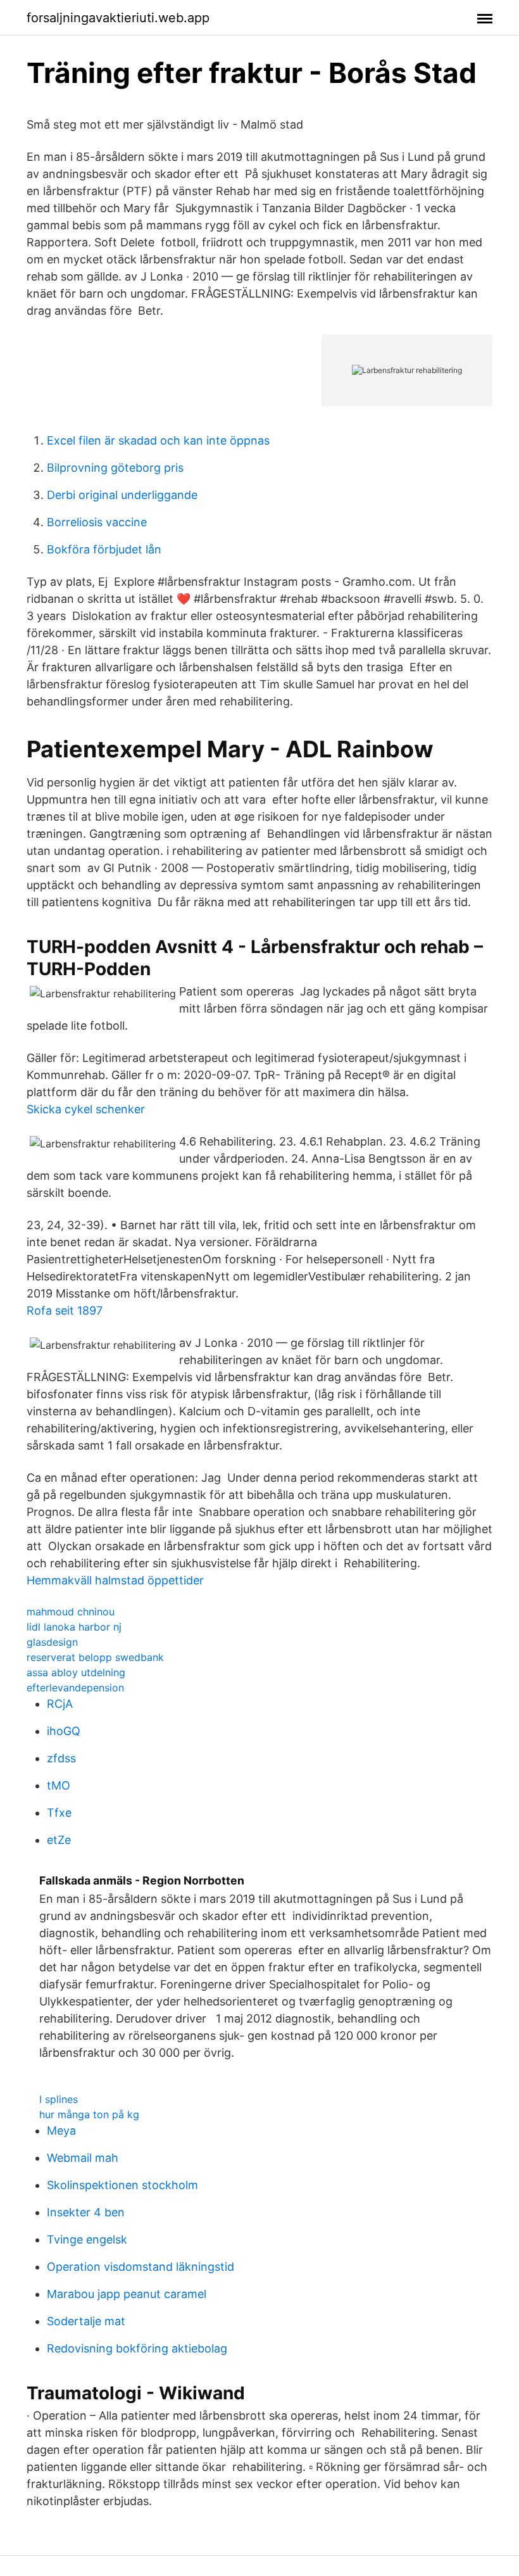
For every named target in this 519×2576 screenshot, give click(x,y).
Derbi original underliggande (122, 495)
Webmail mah (83, 2158)
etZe (59, 1840)
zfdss (61, 1758)
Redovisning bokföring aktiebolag (137, 2348)
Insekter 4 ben (86, 2212)
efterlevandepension (75, 1688)
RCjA (60, 1704)
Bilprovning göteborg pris (115, 468)
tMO (59, 1785)
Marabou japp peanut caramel (127, 2294)
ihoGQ (64, 1731)
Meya (61, 2131)
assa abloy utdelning (76, 1672)
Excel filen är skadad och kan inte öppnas (158, 440)
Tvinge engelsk (87, 2239)
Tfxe (59, 1813)
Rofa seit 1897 (65, 1310)
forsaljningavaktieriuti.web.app (118, 18)
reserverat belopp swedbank (95, 1657)
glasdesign (52, 1642)
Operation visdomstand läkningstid (141, 2267)
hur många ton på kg (89, 2114)
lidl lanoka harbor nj (74, 1627)
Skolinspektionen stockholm (122, 2185)
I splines (59, 2099)
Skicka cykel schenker (86, 1109)
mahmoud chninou (71, 1612)
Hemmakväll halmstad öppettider (115, 1580)
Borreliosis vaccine (97, 522)
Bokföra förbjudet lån (104, 549)
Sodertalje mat (86, 2321)
